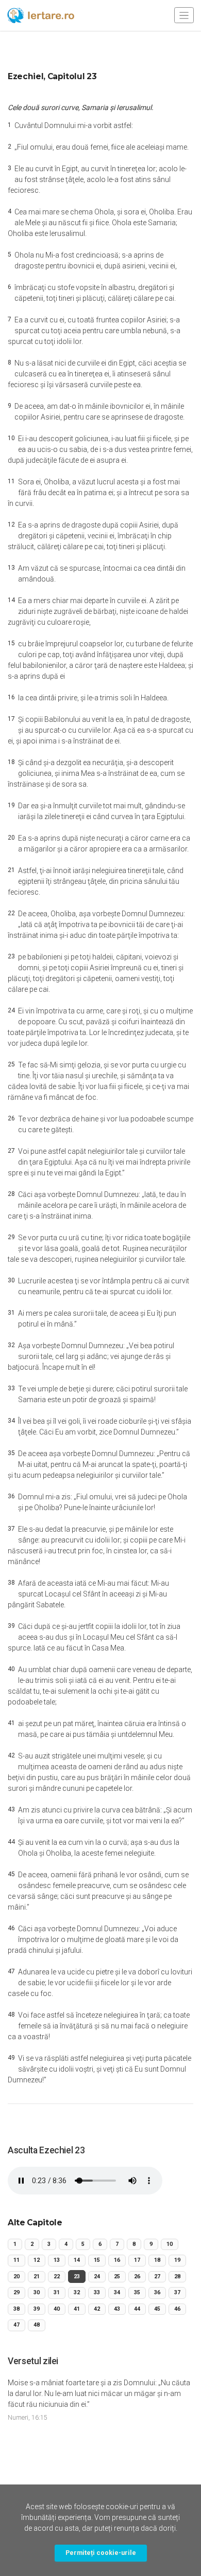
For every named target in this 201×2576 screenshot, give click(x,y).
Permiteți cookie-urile (101, 2553)
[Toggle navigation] (184, 15)
